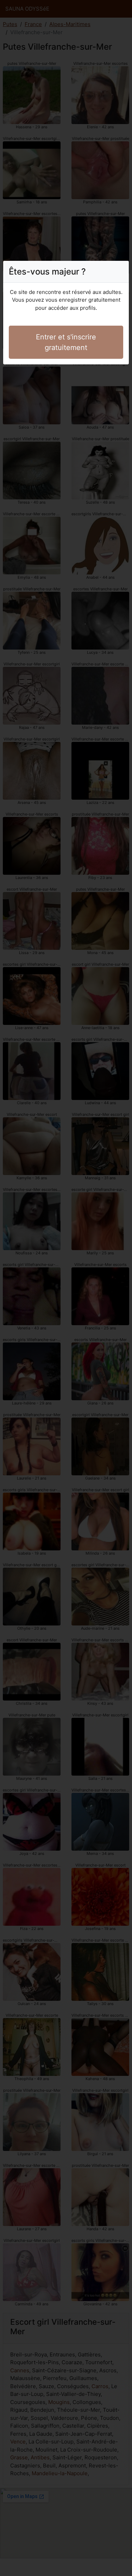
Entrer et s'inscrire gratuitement (66, 342)
